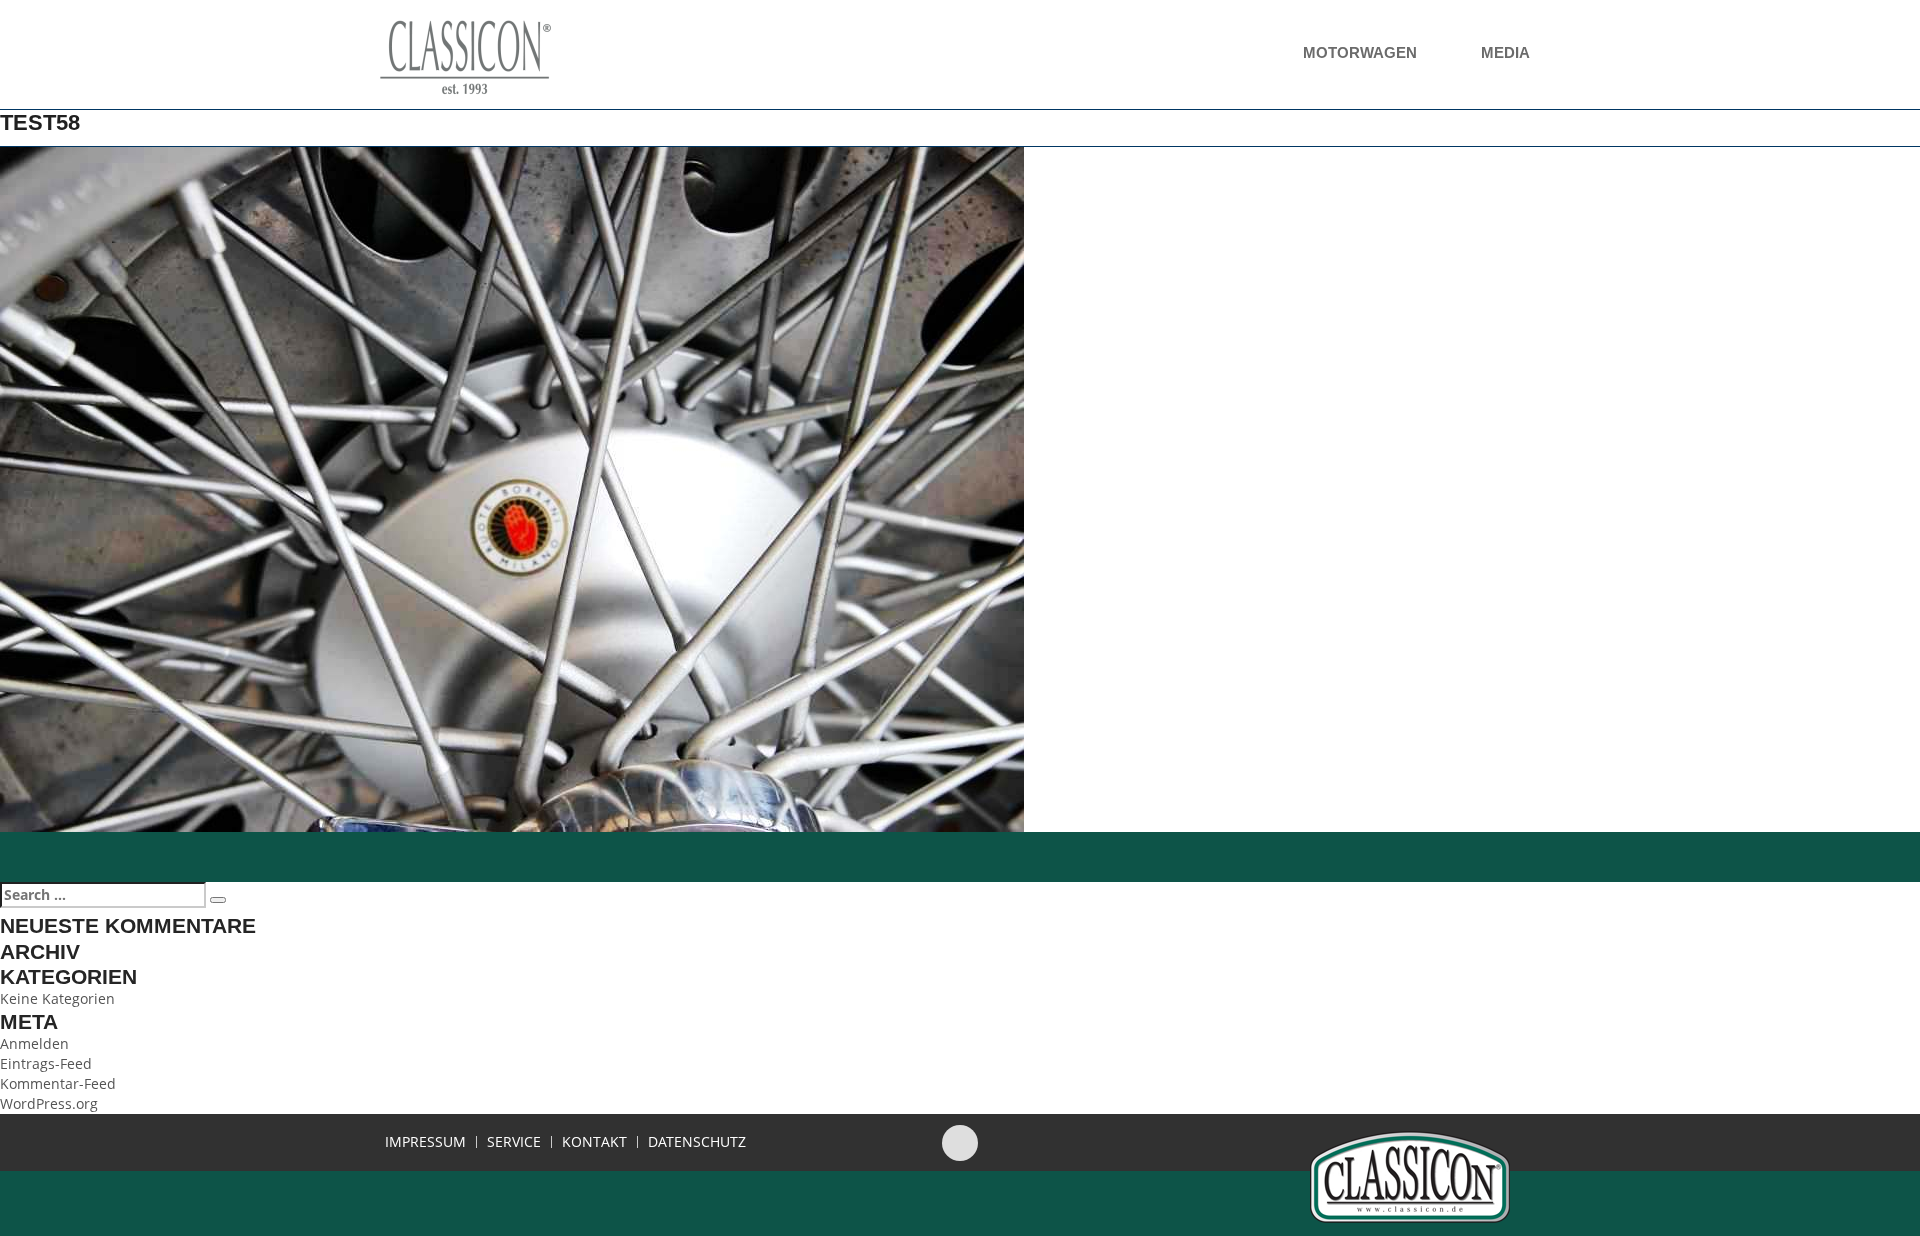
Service (514, 1142)
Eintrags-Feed (46, 1063)
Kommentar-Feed (58, 1083)
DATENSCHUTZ (697, 1142)
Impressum (425, 1142)
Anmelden (34, 1043)
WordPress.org (49, 1103)
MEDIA (1507, 52)
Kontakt (594, 1142)
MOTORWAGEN (1362, 52)
